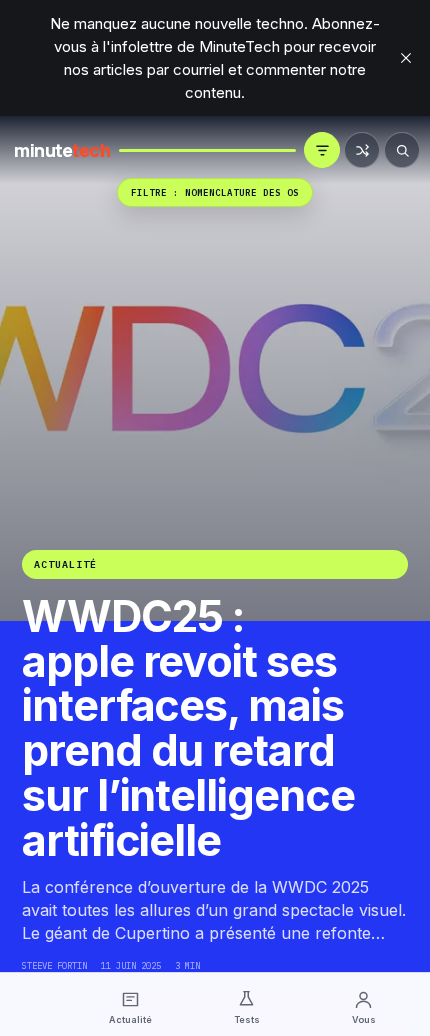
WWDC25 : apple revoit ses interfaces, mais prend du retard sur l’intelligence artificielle (188, 728)
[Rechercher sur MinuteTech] (402, 150)
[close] (406, 58)
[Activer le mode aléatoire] (362, 150)
